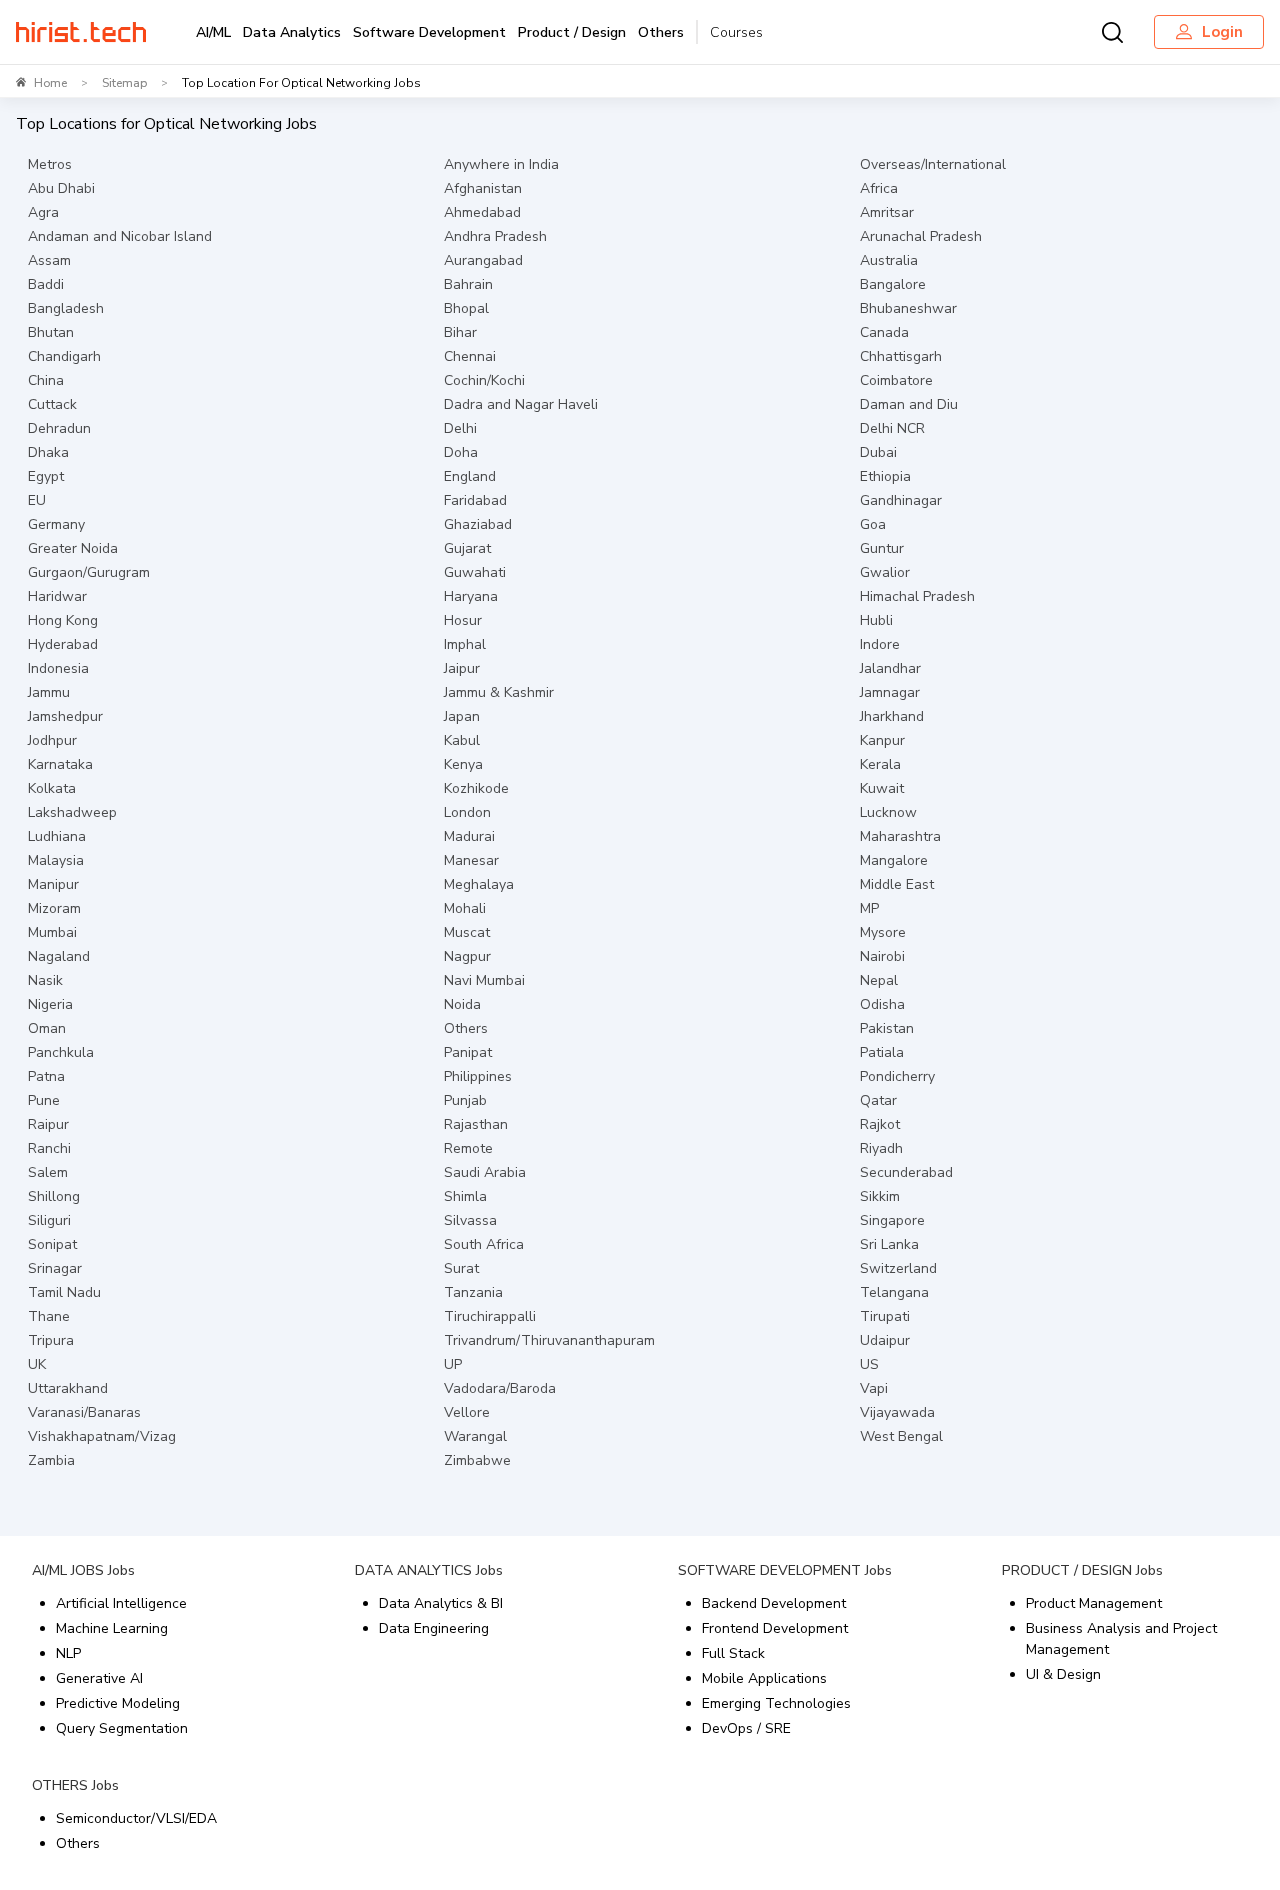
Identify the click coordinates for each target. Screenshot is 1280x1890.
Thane (49, 1316)
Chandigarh (64, 356)
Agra (43, 212)
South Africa (484, 1244)
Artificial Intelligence (121, 1603)
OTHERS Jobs (75, 1785)
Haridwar (57, 596)
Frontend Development (775, 1628)
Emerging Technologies (776, 1703)
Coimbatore (896, 380)
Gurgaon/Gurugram (89, 572)
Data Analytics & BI (441, 1603)
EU (37, 500)
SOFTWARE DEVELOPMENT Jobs (785, 1570)
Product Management (1094, 1603)
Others (466, 1028)
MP (869, 908)
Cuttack (52, 404)
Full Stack (733, 1653)
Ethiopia (885, 476)
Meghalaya (479, 884)
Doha (461, 452)
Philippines (478, 1076)
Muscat (467, 932)
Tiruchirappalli (490, 1316)
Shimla (465, 1196)
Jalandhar (890, 668)
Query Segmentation (122, 1728)
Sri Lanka (889, 1244)
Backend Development (774, 1603)
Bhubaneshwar (908, 308)
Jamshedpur (65, 716)
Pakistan (887, 1028)
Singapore (892, 1220)
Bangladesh (66, 308)
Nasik (45, 980)
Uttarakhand (68, 1388)
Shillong (54, 1196)
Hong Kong (63, 620)
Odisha (882, 1004)
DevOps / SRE (746, 1728)
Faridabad (475, 500)
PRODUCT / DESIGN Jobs (1082, 1570)
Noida (462, 1004)
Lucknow (888, 812)
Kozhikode (476, 788)
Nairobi (882, 956)
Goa (873, 524)
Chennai (470, 356)
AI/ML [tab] (213, 32)
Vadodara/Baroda (500, 1388)
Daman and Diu (909, 404)
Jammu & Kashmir (499, 692)
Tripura (51, 1340)
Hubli (876, 620)
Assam (49, 260)
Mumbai (52, 932)
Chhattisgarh (901, 356)
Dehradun (59, 428)
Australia (889, 260)
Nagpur (467, 956)
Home (50, 83)
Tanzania (473, 1292)
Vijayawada (897, 1412)
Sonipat (52, 1244)
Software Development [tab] (429, 32)
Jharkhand (892, 716)
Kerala (880, 764)
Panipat (468, 1052)
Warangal (475, 1436)
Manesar (471, 860)
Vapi (874, 1388)
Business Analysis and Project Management (1121, 1639)
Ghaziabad (478, 524)
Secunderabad (906, 1172)
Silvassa (470, 1220)
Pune (44, 1100)
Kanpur (882, 740)
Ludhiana (57, 836)
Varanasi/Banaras (84, 1412)
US (869, 1364)
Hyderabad (63, 644)
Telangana (894, 1292)
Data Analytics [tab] (292, 32)
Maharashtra (900, 836)
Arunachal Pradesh (921, 236)
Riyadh (881, 1148)
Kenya (463, 764)
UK (37, 1364)
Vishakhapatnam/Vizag (102, 1436)
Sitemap (124, 83)
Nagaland (59, 956)
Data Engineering (434, 1628)
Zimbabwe (477, 1460)
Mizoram (54, 908)
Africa (879, 188)
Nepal (879, 980)
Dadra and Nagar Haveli (521, 404)
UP (453, 1364)
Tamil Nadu (64, 1292)
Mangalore (894, 860)
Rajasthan (476, 1124)
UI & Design (1063, 1674)
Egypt (46, 476)
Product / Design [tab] (572, 32)
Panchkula (61, 1052)
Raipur (48, 1124)
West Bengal (901, 1436)
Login (1222, 32)
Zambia (51, 1460)
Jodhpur (52, 740)
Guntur (882, 548)
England (470, 476)
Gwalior (885, 572)
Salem (48, 1172)
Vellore (467, 1412)
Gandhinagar (901, 500)
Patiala (882, 1052)
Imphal (465, 644)
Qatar (878, 1100)
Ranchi (49, 1148)
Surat (461, 1268)
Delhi (460, 428)
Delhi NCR (892, 428)
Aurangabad (483, 260)
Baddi (46, 284)
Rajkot (880, 1124)
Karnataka (60, 764)
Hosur (463, 620)
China (46, 380)
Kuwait (882, 788)
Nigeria (50, 1004)
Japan (462, 716)
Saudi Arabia (485, 1172)
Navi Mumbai (484, 980)
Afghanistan (483, 188)
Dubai (878, 452)
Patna (46, 1076)
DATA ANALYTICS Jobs (429, 1570)
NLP (68, 1653)
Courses (736, 32)
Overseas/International (933, 164)
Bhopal (466, 308)
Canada (884, 332)
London (467, 812)
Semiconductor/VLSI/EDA (136, 1818)
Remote (468, 1148)
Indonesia (58, 668)
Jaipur (462, 668)
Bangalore (893, 284)
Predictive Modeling (118, 1703)
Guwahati (475, 572)
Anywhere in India (501, 164)
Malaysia (56, 860)
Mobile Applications (764, 1678)
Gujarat (467, 548)
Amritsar (887, 212)
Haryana (471, 596)
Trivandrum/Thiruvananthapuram (549, 1340)
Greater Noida (73, 548)
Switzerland (898, 1268)
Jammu (49, 692)
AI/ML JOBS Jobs (83, 1570)
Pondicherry (897, 1076)
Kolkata (52, 788)
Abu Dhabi (61, 188)
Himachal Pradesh (917, 596)
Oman (47, 1028)
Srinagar (55, 1268)
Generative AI (99, 1678)
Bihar (460, 332)
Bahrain (468, 284)
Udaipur (885, 1340)
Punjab (465, 1100)
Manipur (53, 884)
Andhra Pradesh (495, 236)
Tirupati (885, 1316)
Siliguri (49, 1220)
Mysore (883, 932)
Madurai (469, 836)
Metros (50, 164)
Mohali (465, 908)
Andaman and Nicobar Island (120, 236)
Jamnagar (890, 692)
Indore (880, 644)
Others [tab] (661, 32)
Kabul (462, 740)
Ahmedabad (482, 212)
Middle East (897, 884)
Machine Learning (112, 1628)
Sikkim (880, 1196)
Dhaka (48, 452)
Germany (56, 524)
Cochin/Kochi (484, 380)
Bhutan (51, 332)
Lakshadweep (72, 812)
